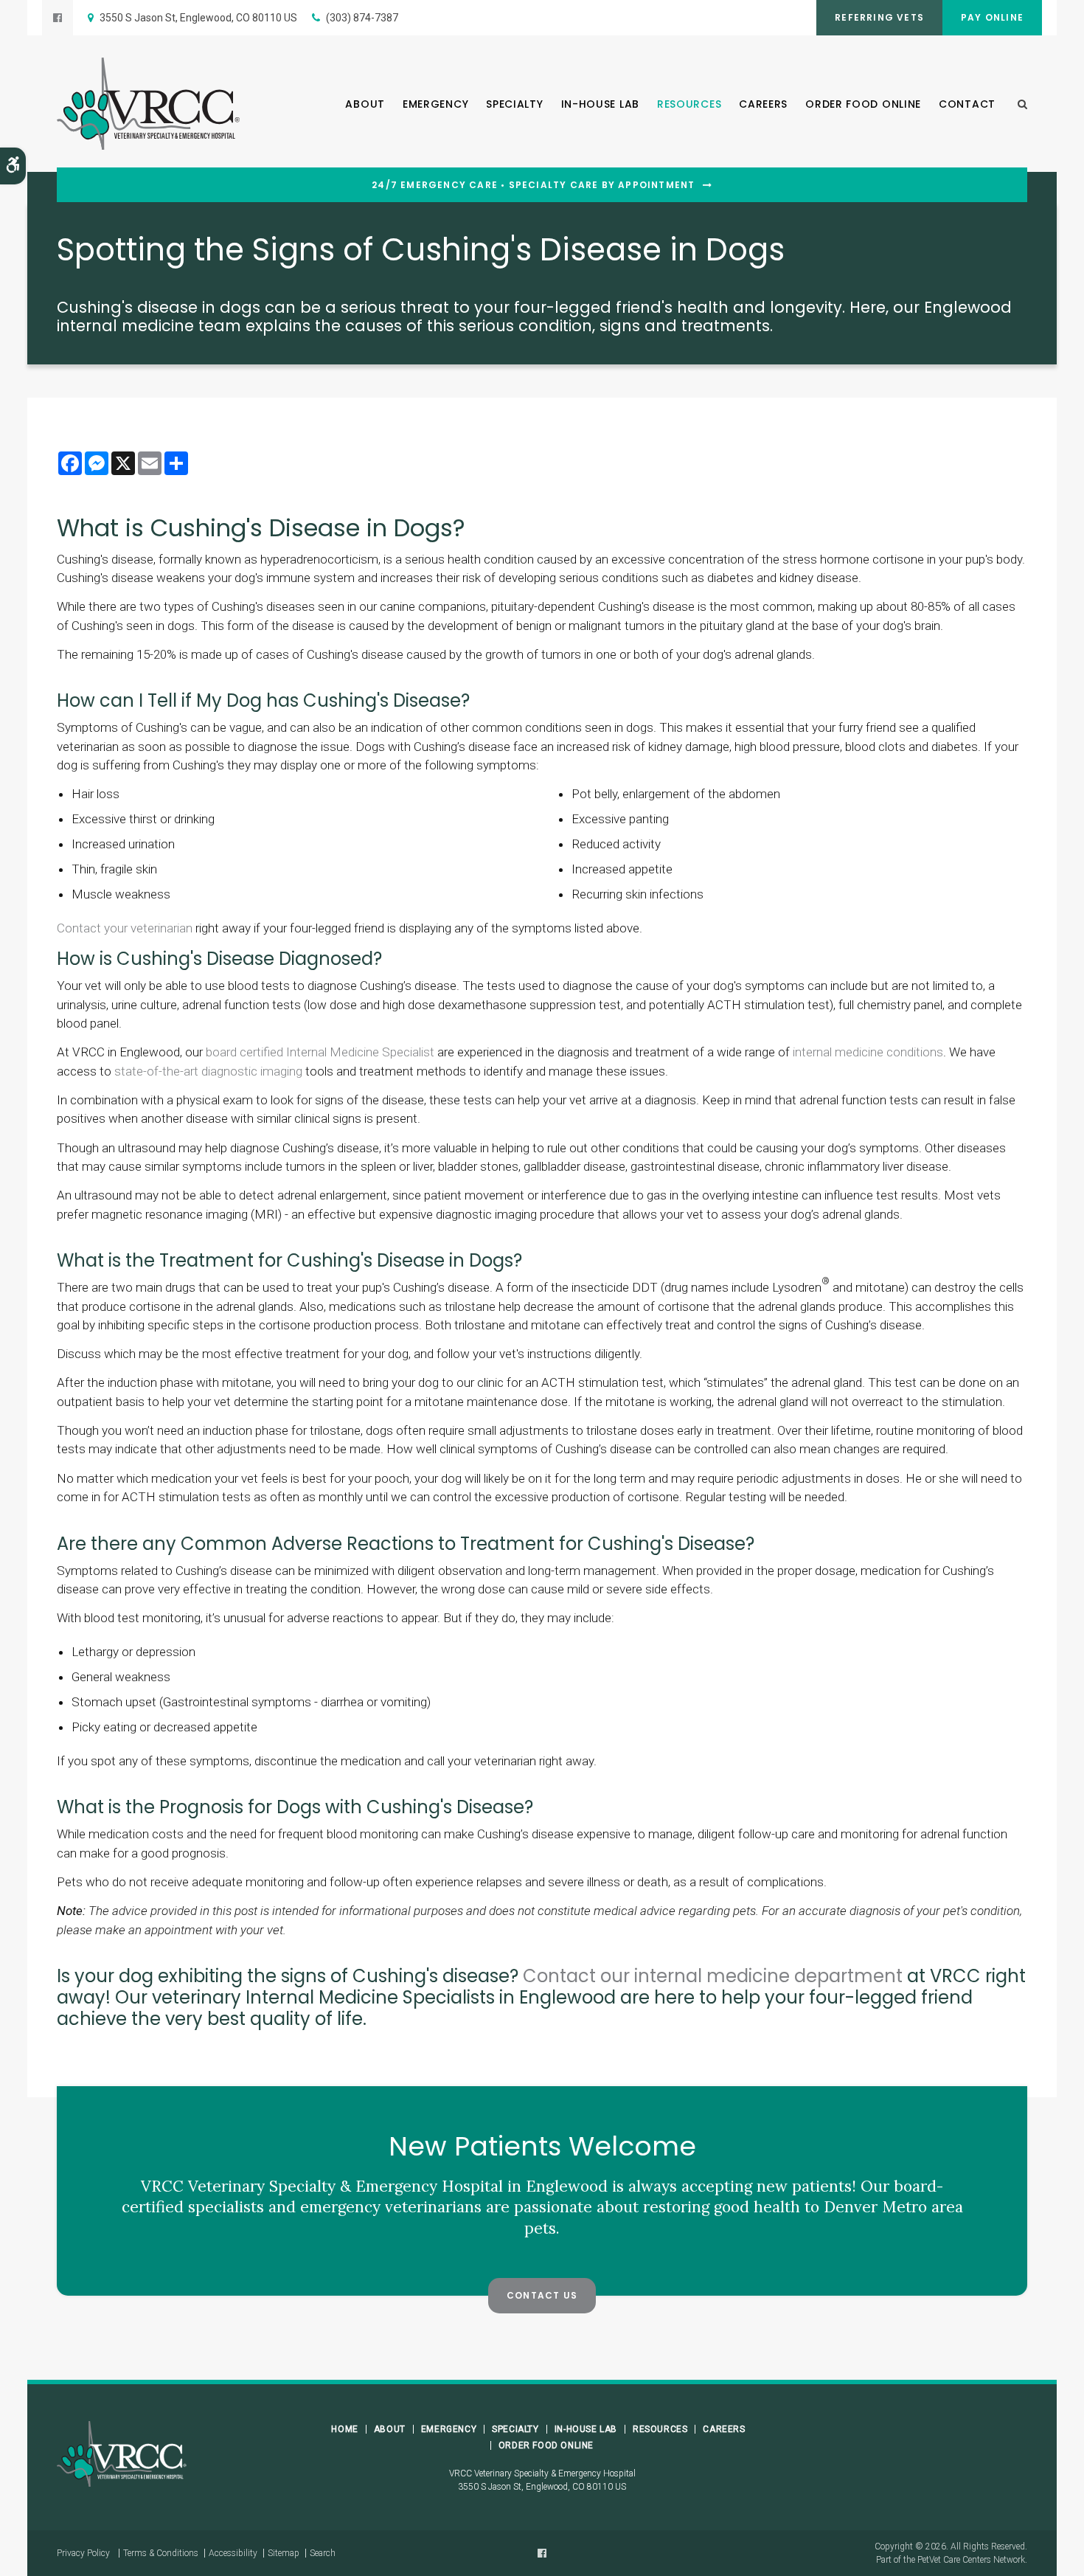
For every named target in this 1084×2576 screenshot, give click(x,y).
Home (344, 2429)
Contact (967, 104)
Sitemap (284, 2553)
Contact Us (542, 2295)
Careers (763, 104)
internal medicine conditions (868, 1052)
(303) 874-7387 (362, 18)
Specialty (514, 104)
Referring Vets (879, 17)
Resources (689, 104)
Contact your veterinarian (125, 928)
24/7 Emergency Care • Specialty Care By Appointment (533, 185)
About (365, 104)
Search (323, 2553)
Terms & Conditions (161, 2553)
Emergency (435, 104)
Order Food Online (863, 104)
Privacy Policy (83, 2553)
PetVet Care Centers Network (971, 2560)
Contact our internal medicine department (713, 1976)
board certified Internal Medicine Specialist (320, 1052)
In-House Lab (600, 104)
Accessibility (233, 2553)
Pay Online (992, 17)
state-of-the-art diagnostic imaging (208, 1071)
